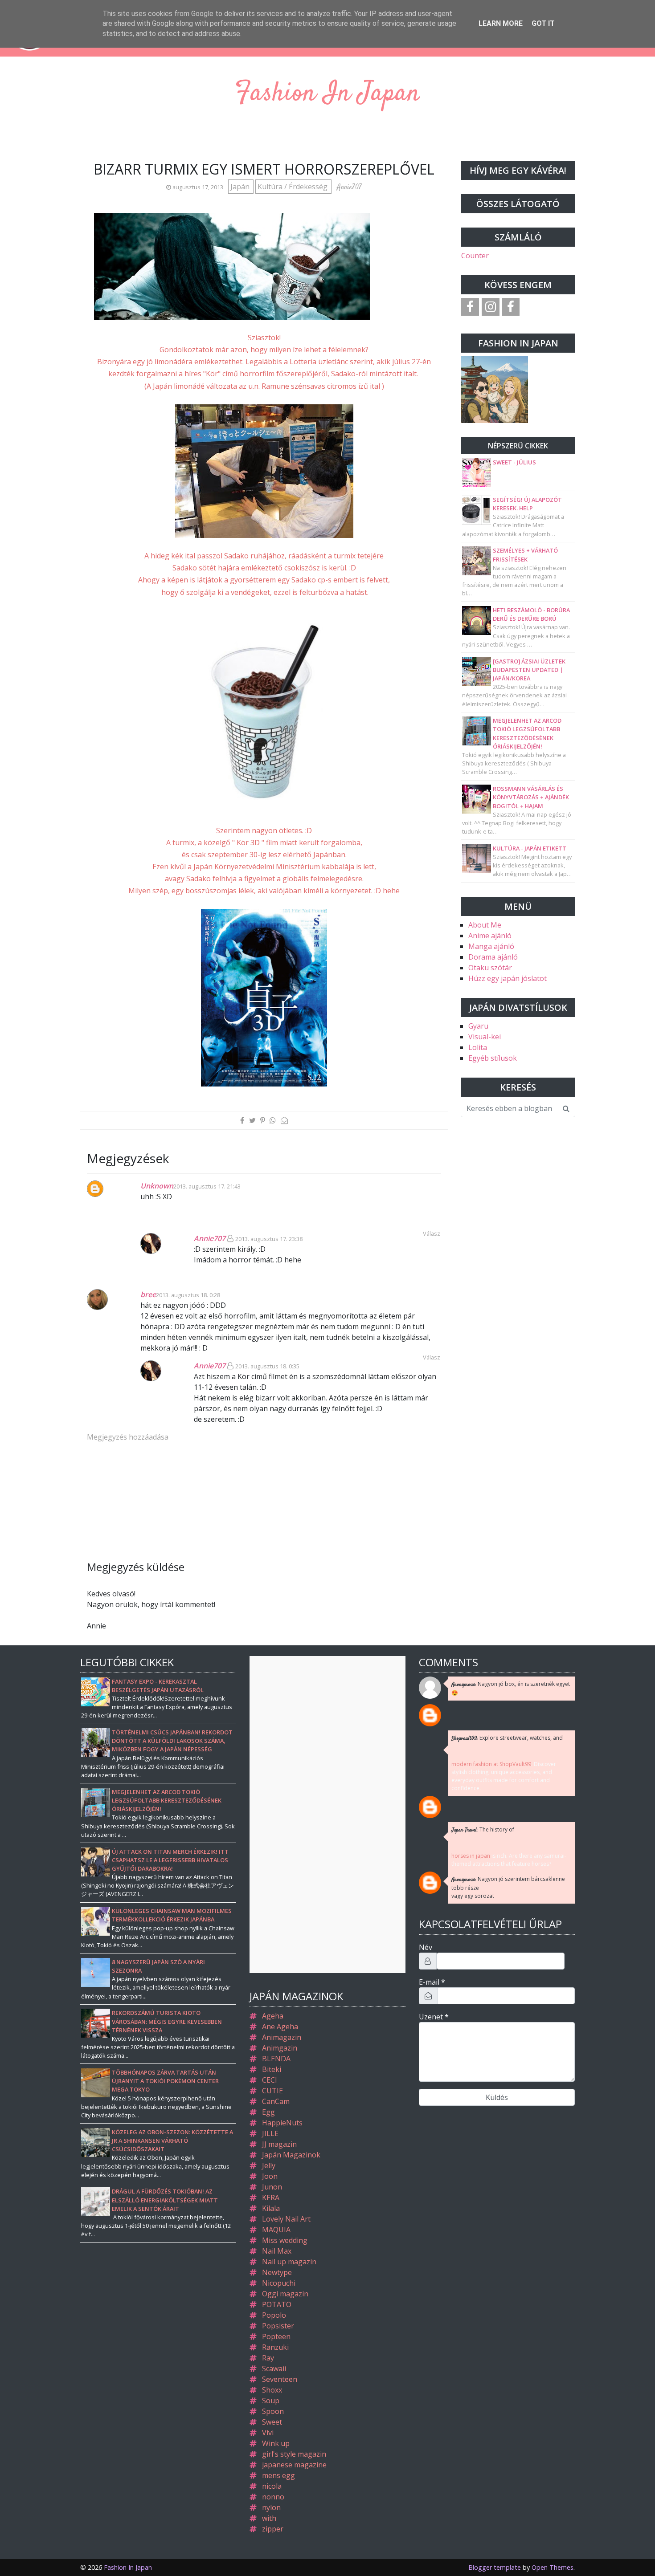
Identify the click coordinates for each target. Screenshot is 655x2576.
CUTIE (272, 2091)
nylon (271, 2507)
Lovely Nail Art (286, 2219)
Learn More (501, 23)
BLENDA (276, 2059)
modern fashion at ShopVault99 (491, 1764)
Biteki (272, 2069)
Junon (272, 2187)
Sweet (272, 2422)
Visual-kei (485, 1037)
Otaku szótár (490, 968)
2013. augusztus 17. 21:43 (207, 1186)
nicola (272, 2486)
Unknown (157, 1186)
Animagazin (282, 2037)
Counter (475, 256)
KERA (271, 2198)
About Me (485, 925)
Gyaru (478, 1026)
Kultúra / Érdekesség (293, 187)
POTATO (277, 2304)
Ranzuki (275, 2347)
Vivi (268, 2433)
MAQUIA (276, 2230)
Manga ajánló (491, 946)
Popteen (276, 2336)
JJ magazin (279, 2144)
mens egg (278, 2475)
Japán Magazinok (291, 2155)
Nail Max (277, 2251)
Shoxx (272, 2390)
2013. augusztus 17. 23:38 (269, 1239)
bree (148, 1294)
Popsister (278, 2326)
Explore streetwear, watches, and (507, 1738)
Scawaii (274, 2368)
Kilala (271, 2208)
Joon (270, 2176)
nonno (273, 2497)
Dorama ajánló (493, 957)
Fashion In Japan (327, 94)
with (269, 2518)
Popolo (274, 2315)
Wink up (276, 2443)
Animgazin (280, 2048)
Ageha (273, 2016)
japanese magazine (294, 2465)
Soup (271, 2401)
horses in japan (471, 1856)
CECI (270, 2080)
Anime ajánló (490, 936)
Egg (268, 2112)
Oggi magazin (285, 2294)
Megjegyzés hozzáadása (128, 1437)
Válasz (432, 1357)
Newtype (277, 2272)
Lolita (478, 1047)
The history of (483, 1830)
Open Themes (553, 2567)
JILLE (270, 2133)
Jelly (269, 2165)
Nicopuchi (279, 2283)
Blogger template (495, 2567)
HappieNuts (282, 2123)
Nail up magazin (289, 2262)
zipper (273, 2529)
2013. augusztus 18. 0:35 (267, 1366)
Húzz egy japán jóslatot (508, 978)
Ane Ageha (280, 2027)
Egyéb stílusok (493, 1058)
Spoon (273, 2411)
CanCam (276, 2101)
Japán (241, 187)
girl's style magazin (294, 2454)
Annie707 (210, 1238)
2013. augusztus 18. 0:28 (188, 1295)
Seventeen (280, 2379)
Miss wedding (285, 2240)
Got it (543, 23)
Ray (268, 2358)
